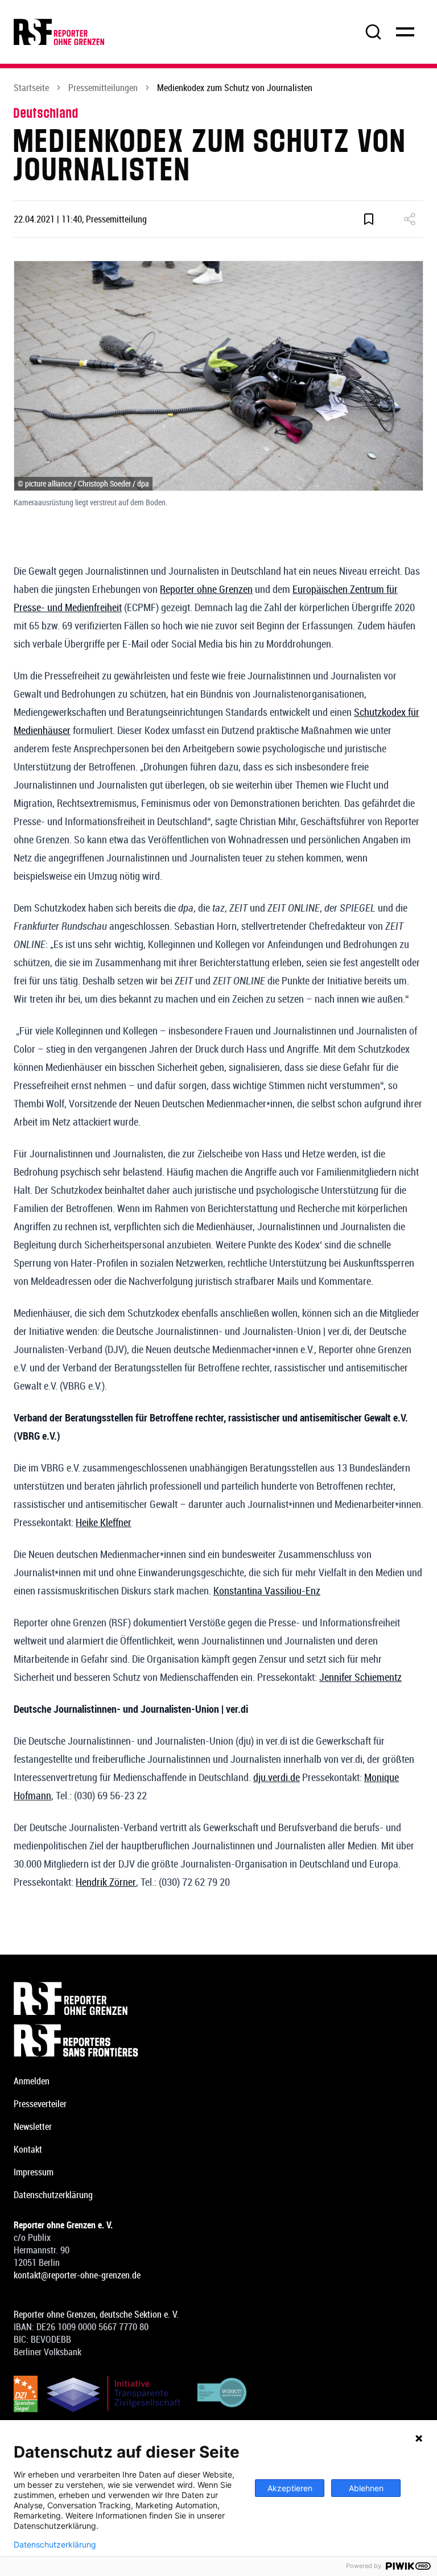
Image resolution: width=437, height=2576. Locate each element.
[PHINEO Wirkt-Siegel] (222, 2394)
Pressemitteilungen (103, 88)
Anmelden (32, 2081)
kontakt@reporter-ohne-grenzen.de (77, 2275)
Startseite (31, 88)
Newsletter (33, 2126)
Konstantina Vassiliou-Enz (267, 1590)
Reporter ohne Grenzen (206, 589)
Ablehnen (366, 2488)
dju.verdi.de (277, 1777)
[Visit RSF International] (218, 2041)
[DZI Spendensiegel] (26, 2394)
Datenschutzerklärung (53, 2195)
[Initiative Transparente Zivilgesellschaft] (114, 2394)
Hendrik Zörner (106, 1882)
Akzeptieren (290, 2488)
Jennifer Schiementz (360, 1677)
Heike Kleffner (104, 1522)
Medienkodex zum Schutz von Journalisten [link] (235, 88)
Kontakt (28, 2149)
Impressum (34, 2172)
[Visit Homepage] (218, 1998)
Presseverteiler (40, 2104)
